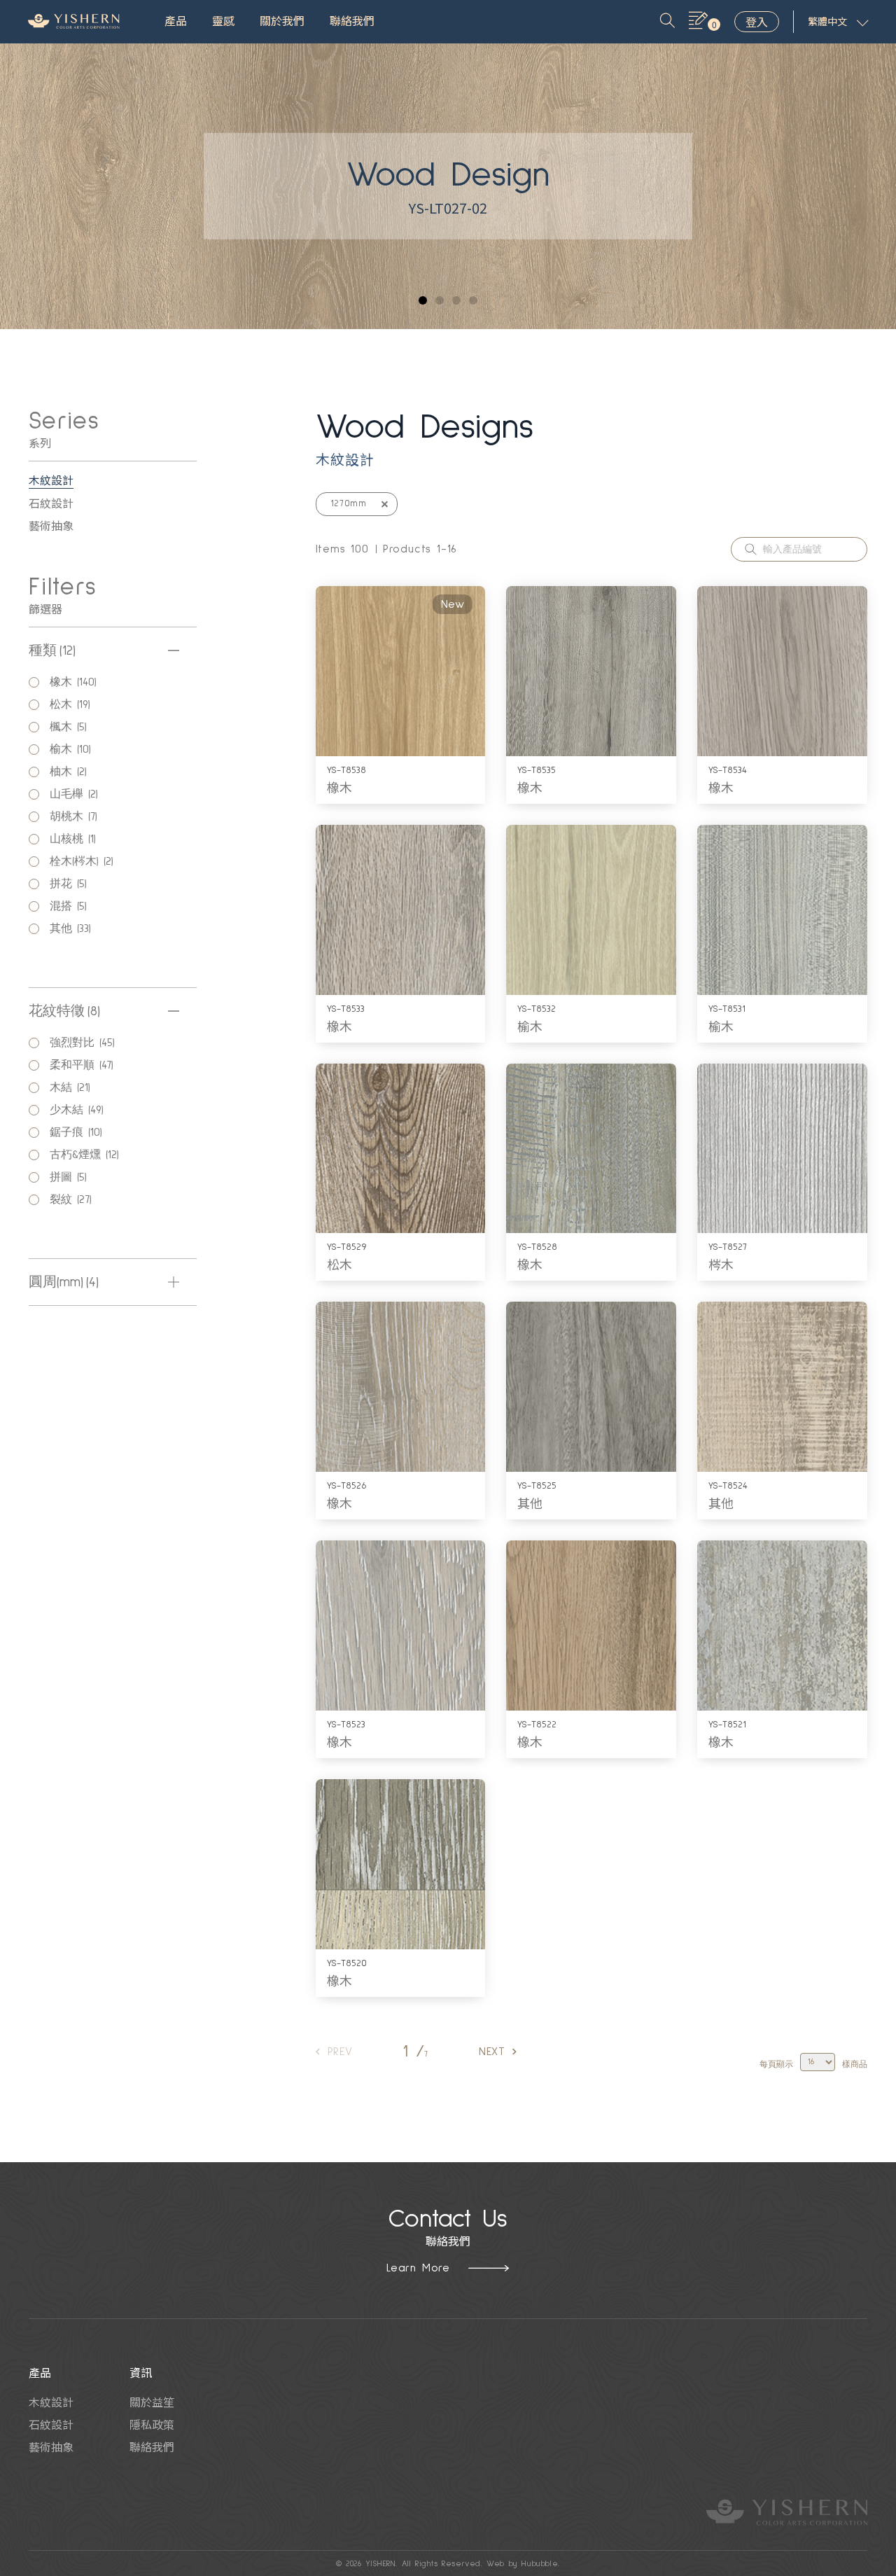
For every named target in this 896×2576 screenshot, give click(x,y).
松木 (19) (72, 704)
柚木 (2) (71, 772)
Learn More (418, 2268)
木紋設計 (51, 480)
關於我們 (282, 22)
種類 (52, 650)
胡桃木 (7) (76, 816)
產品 (176, 22)
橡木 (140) (76, 682)
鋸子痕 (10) (78, 1132)
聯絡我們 (352, 22)
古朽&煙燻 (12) (87, 1155)
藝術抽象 (51, 525)
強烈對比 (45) (85, 1043)
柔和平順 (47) (84, 1065)
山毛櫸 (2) (76, 794)
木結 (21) (72, 1087)
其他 (530, 1503)
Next (492, 2052)
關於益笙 (152, 2402)
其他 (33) (73, 928)
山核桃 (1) (75, 839)
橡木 (339, 787)
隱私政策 (152, 2424)
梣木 (721, 1264)
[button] (423, 300)
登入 (757, 22)
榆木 (530, 1026)
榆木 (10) (73, 749)
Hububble (540, 2564)
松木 (339, 1264)
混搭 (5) (71, 906)
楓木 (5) (71, 727)
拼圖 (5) (71, 1177)
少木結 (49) (79, 1110)
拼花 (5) (71, 884)
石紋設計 (51, 503)
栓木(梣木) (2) (84, 861)
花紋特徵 (64, 1011)
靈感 (223, 22)
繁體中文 (827, 22)
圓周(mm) (64, 1282)
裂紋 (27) (73, 1199)
